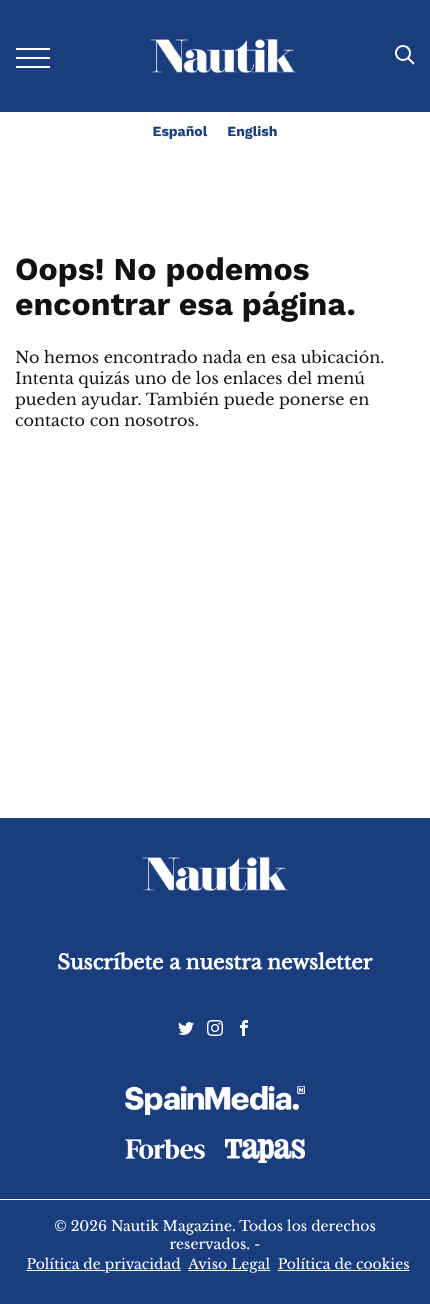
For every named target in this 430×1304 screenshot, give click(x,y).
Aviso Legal (229, 1264)
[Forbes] (165, 1154)
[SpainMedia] (215, 1103)
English (252, 132)
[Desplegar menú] (33, 56)
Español (180, 132)
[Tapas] (265, 1158)
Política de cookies (344, 1264)
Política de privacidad (103, 1264)
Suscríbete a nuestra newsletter (215, 962)
